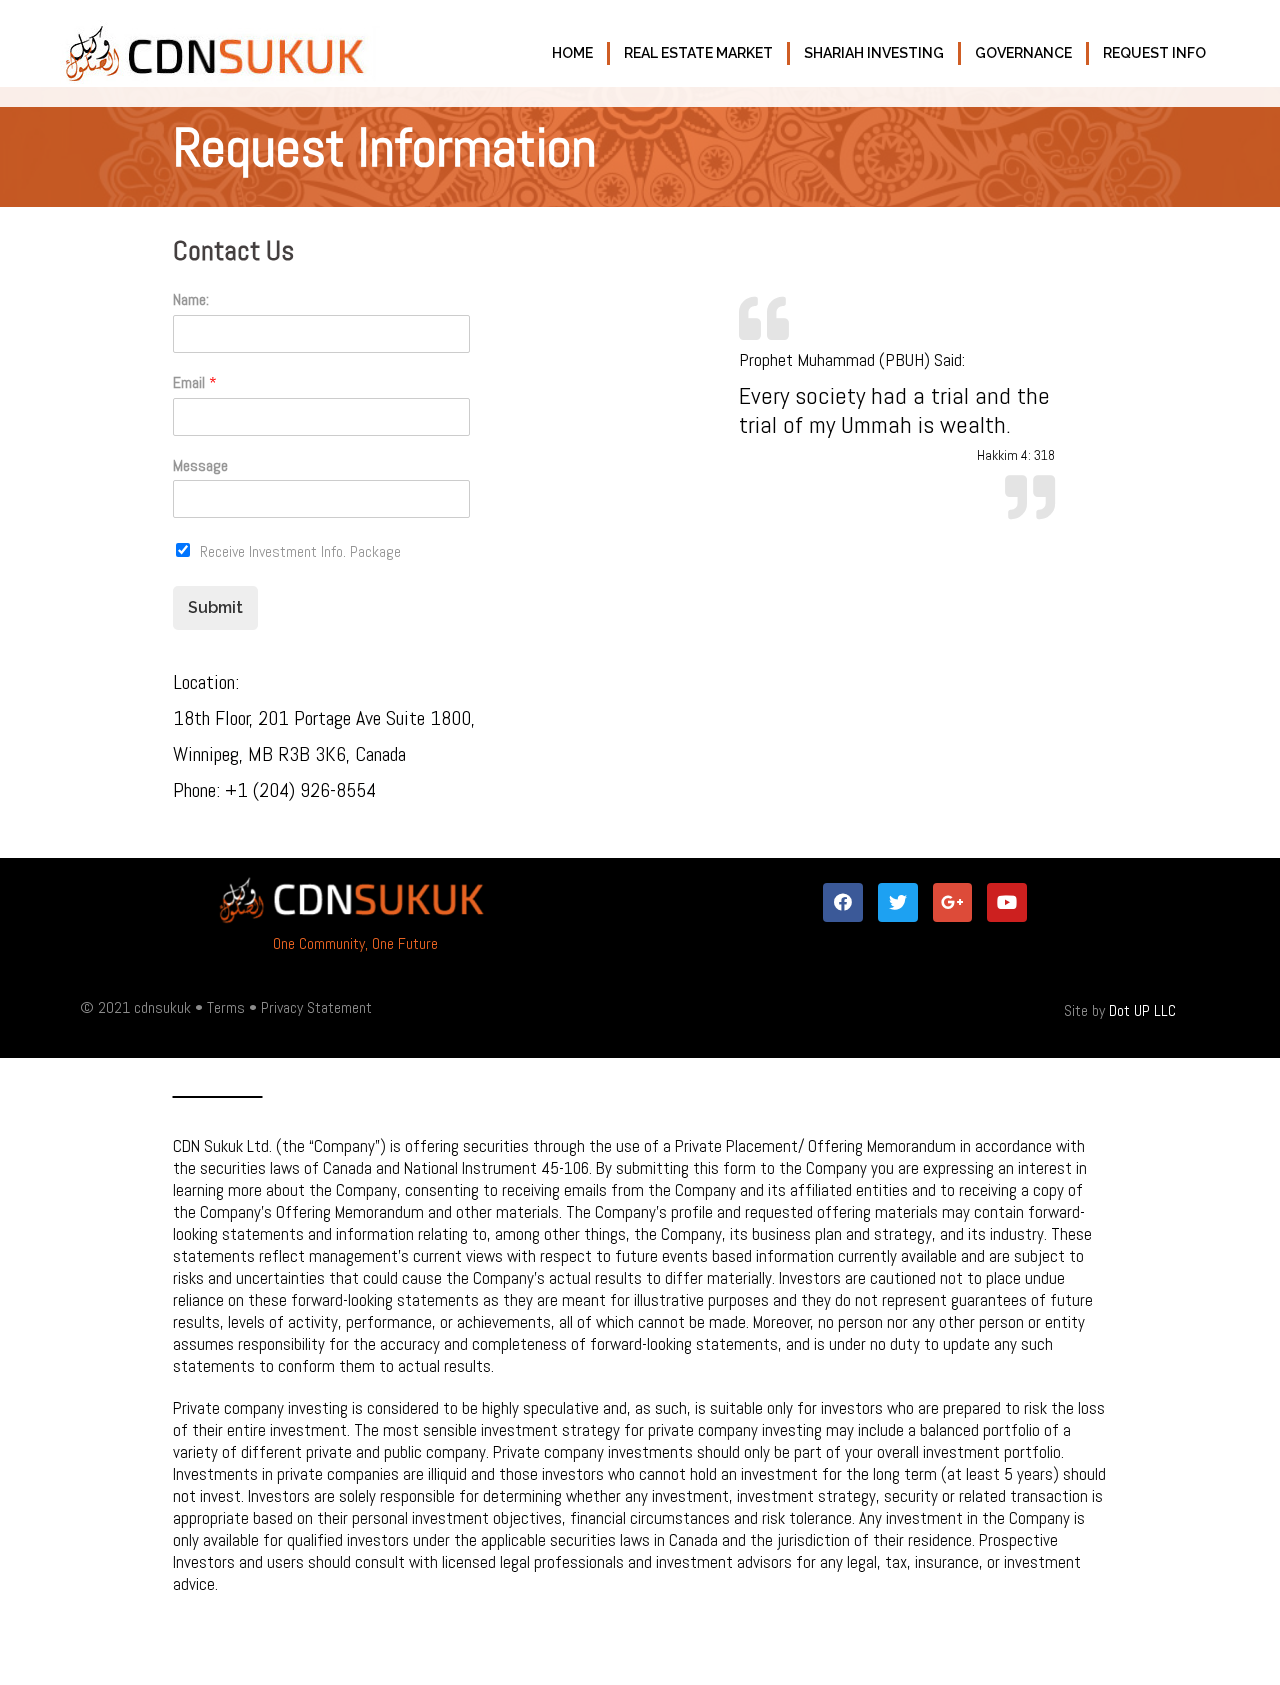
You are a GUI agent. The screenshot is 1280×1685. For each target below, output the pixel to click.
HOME (572, 53)
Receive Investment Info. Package (300, 551)
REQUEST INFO (1154, 53)
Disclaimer (218, 1086)
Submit (215, 607)
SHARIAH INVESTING (874, 53)
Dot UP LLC (1142, 1010)
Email (195, 383)
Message (200, 466)
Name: (191, 300)
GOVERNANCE (1023, 53)
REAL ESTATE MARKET (698, 53)
